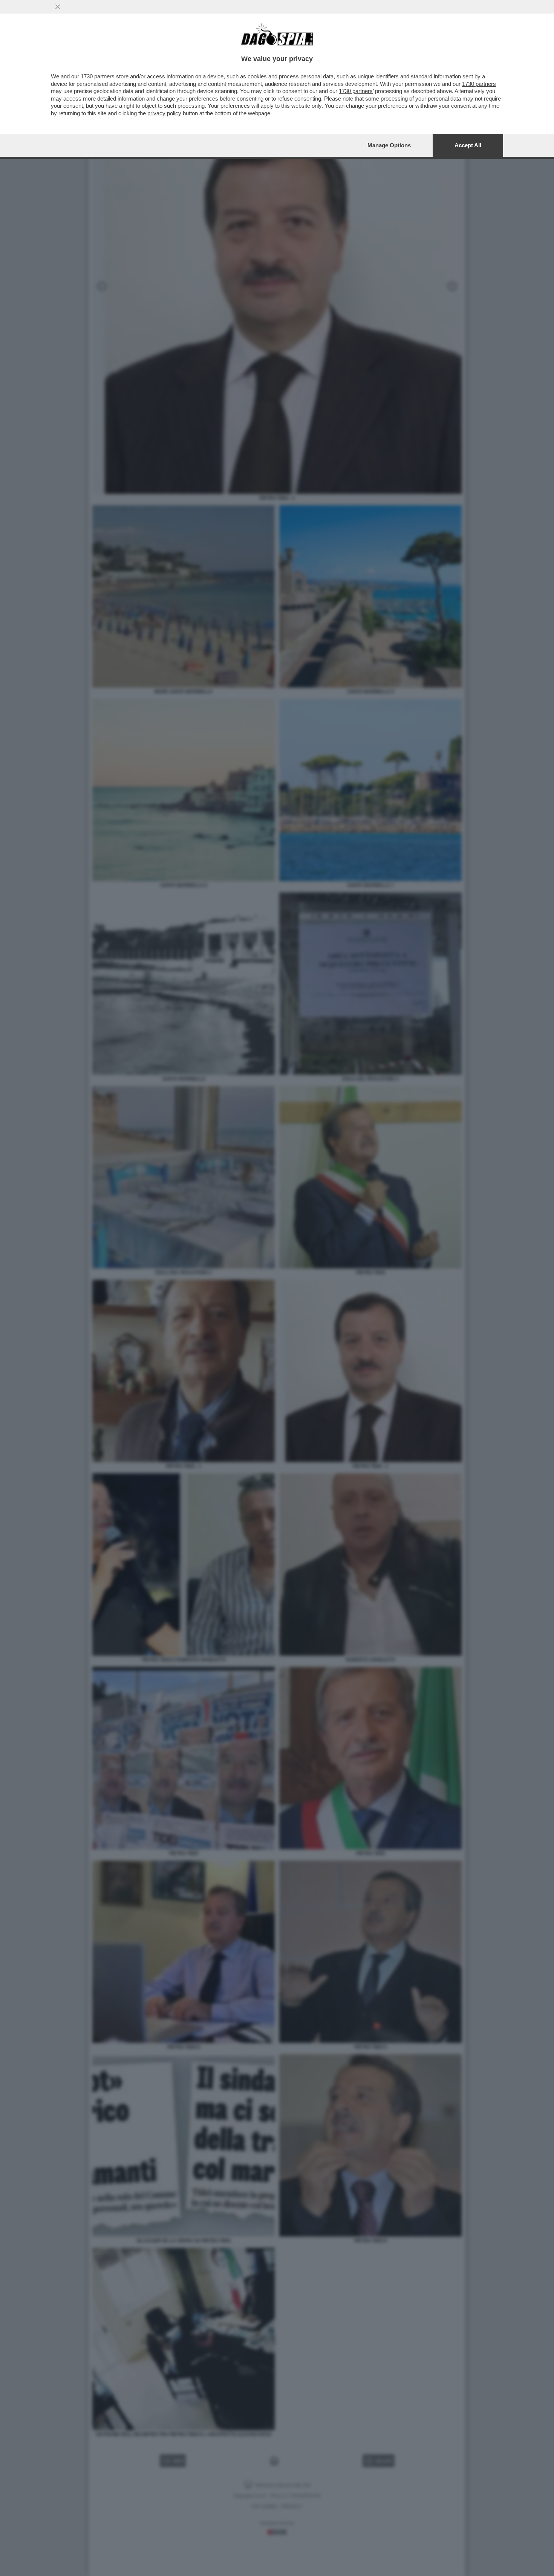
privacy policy (164, 113)
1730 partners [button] (98, 76)
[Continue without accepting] (58, 7)
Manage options (389, 145)
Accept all (468, 145)
